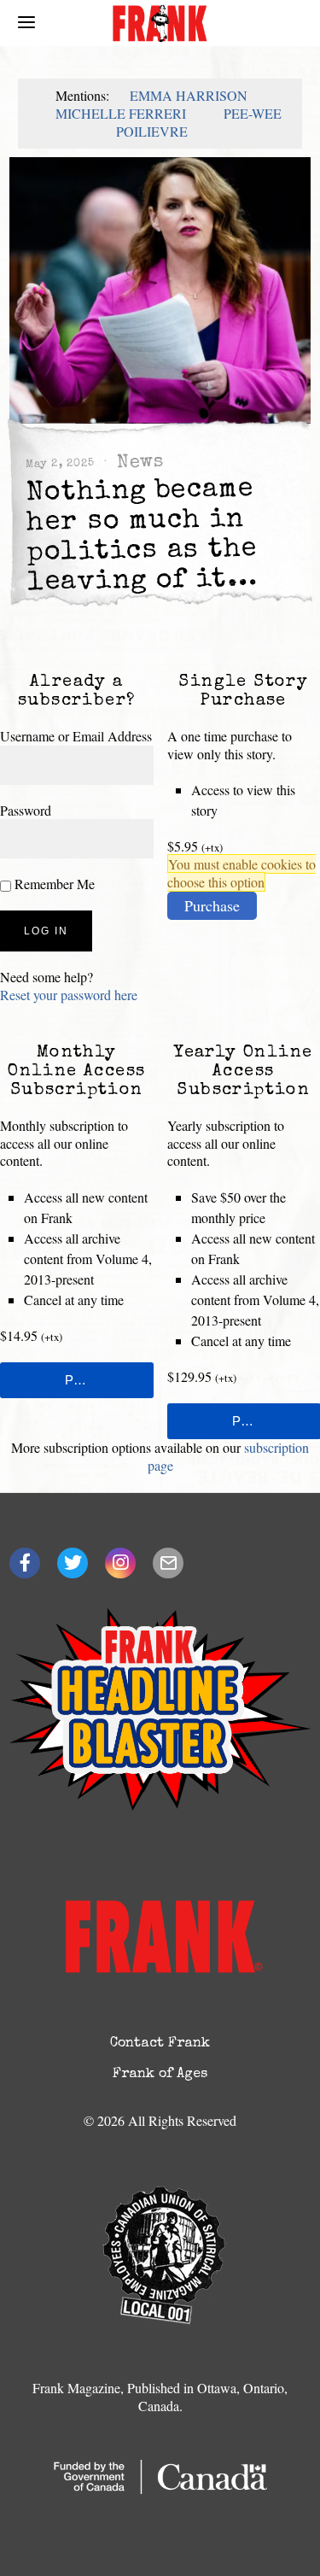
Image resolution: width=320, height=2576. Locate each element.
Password (26, 810)
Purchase (212, 905)
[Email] (168, 1563)
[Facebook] (25, 1563)
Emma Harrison (189, 95)
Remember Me (53, 884)
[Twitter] (73, 1563)
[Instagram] (120, 1563)
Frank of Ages (160, 2075)
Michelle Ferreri (121, 113)
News (140, 463)
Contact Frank (160, 2044)
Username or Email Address (76, 736)
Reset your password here (69, 995)
